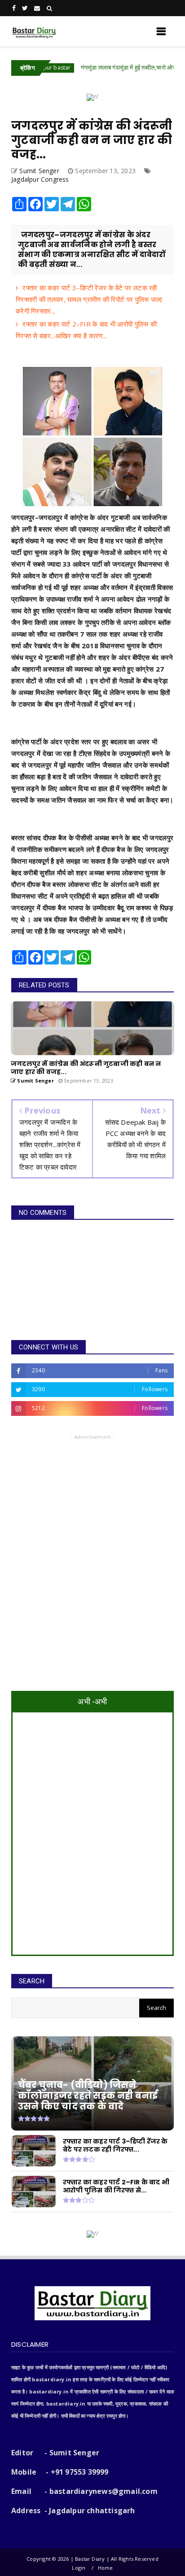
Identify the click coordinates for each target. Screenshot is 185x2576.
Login (79, 2568)
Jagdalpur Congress (40, 179)
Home (106, 2568)
